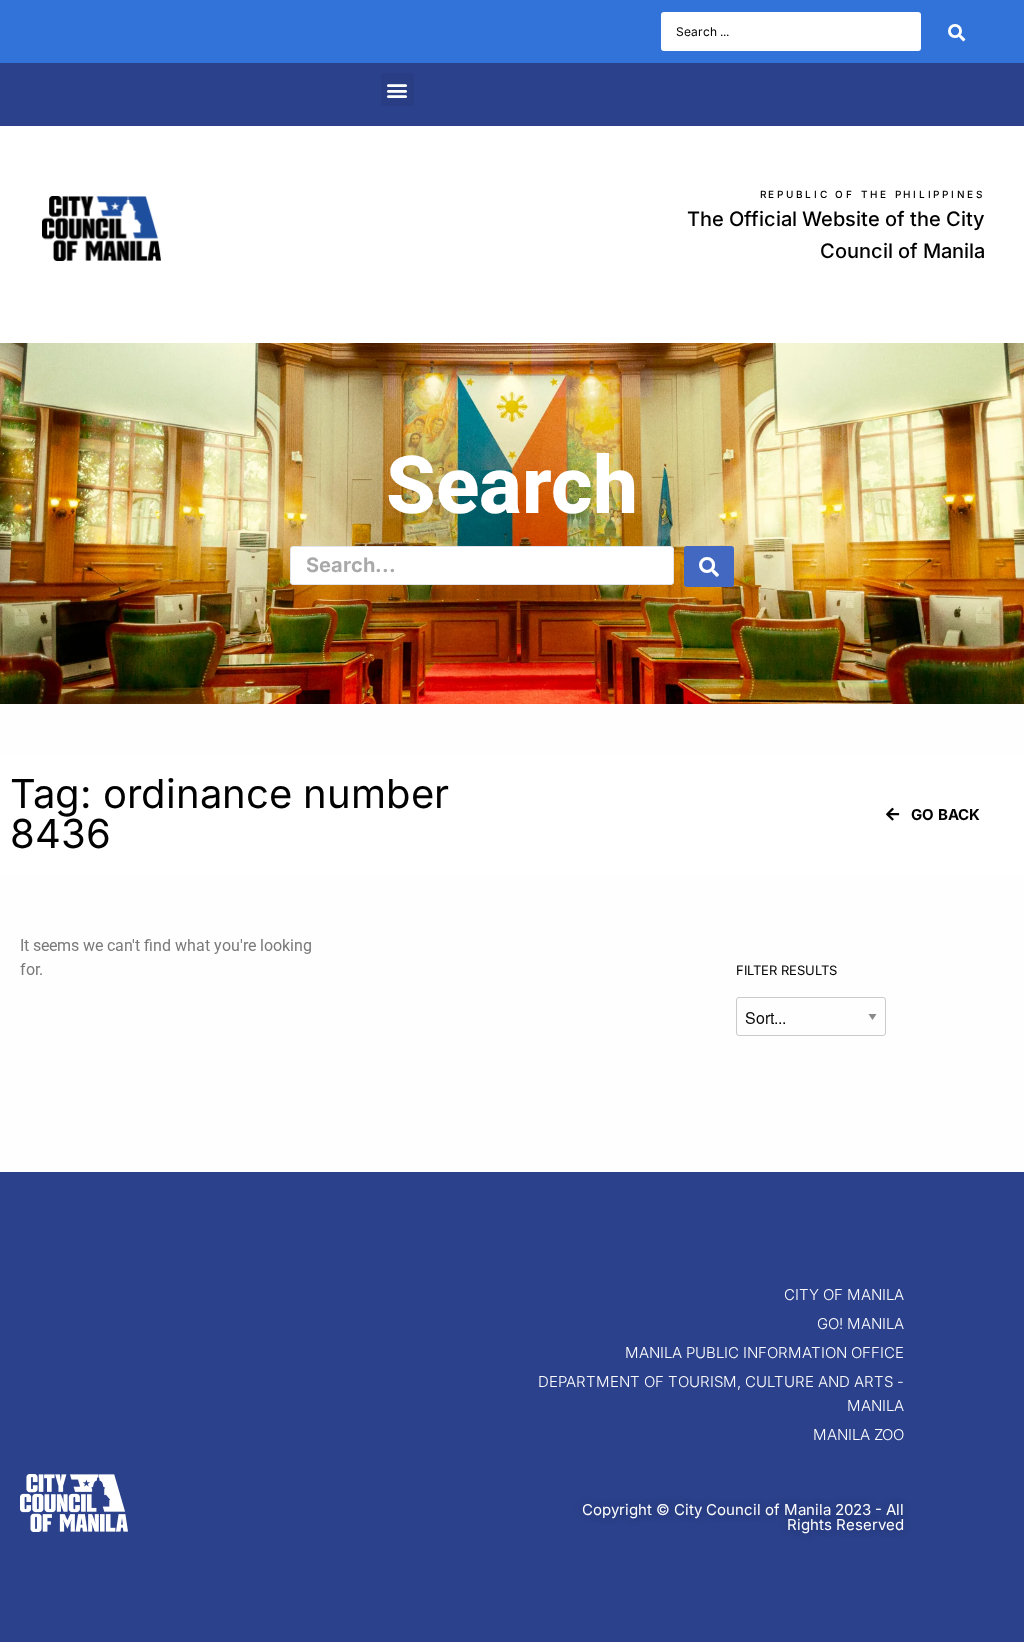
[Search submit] (956, 32)
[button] (397, 89)
